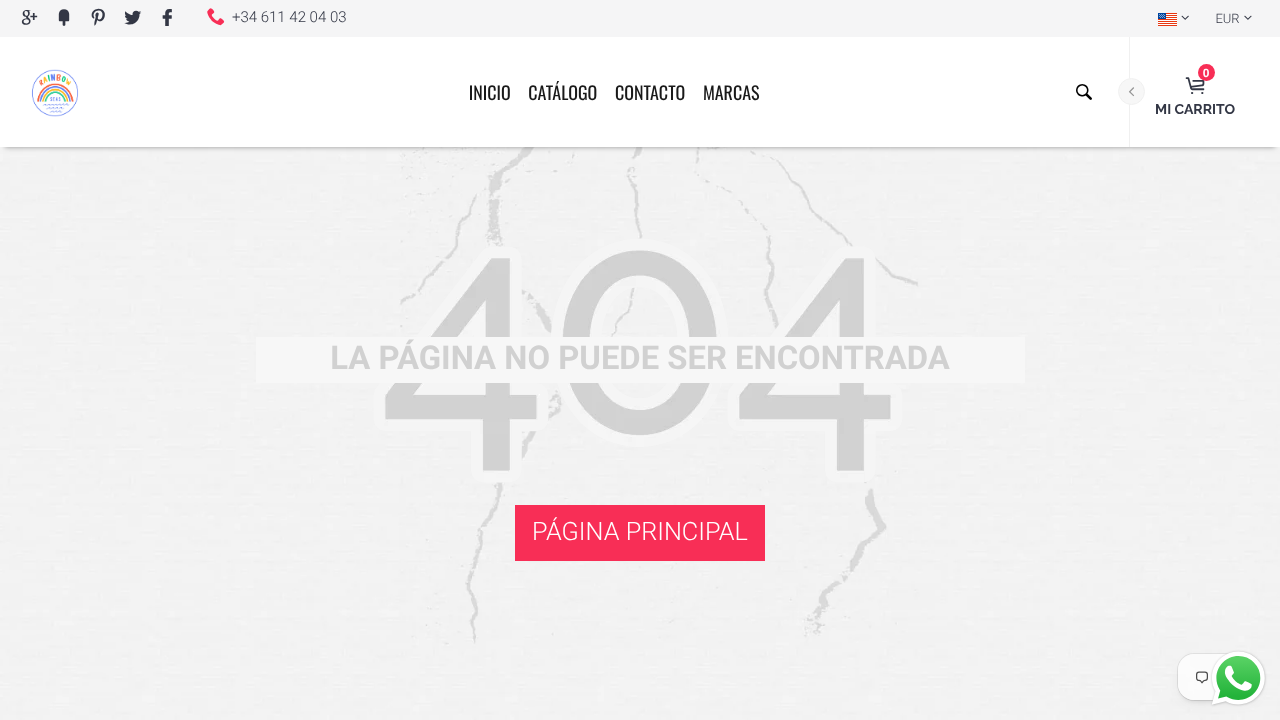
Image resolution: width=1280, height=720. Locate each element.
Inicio (490, 93)
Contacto (650, 93)
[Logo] (55, 92)
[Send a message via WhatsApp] (1238, 678)
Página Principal (640, 532)
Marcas (731, 93)
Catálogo (562, 93)
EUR (1227, 19)
